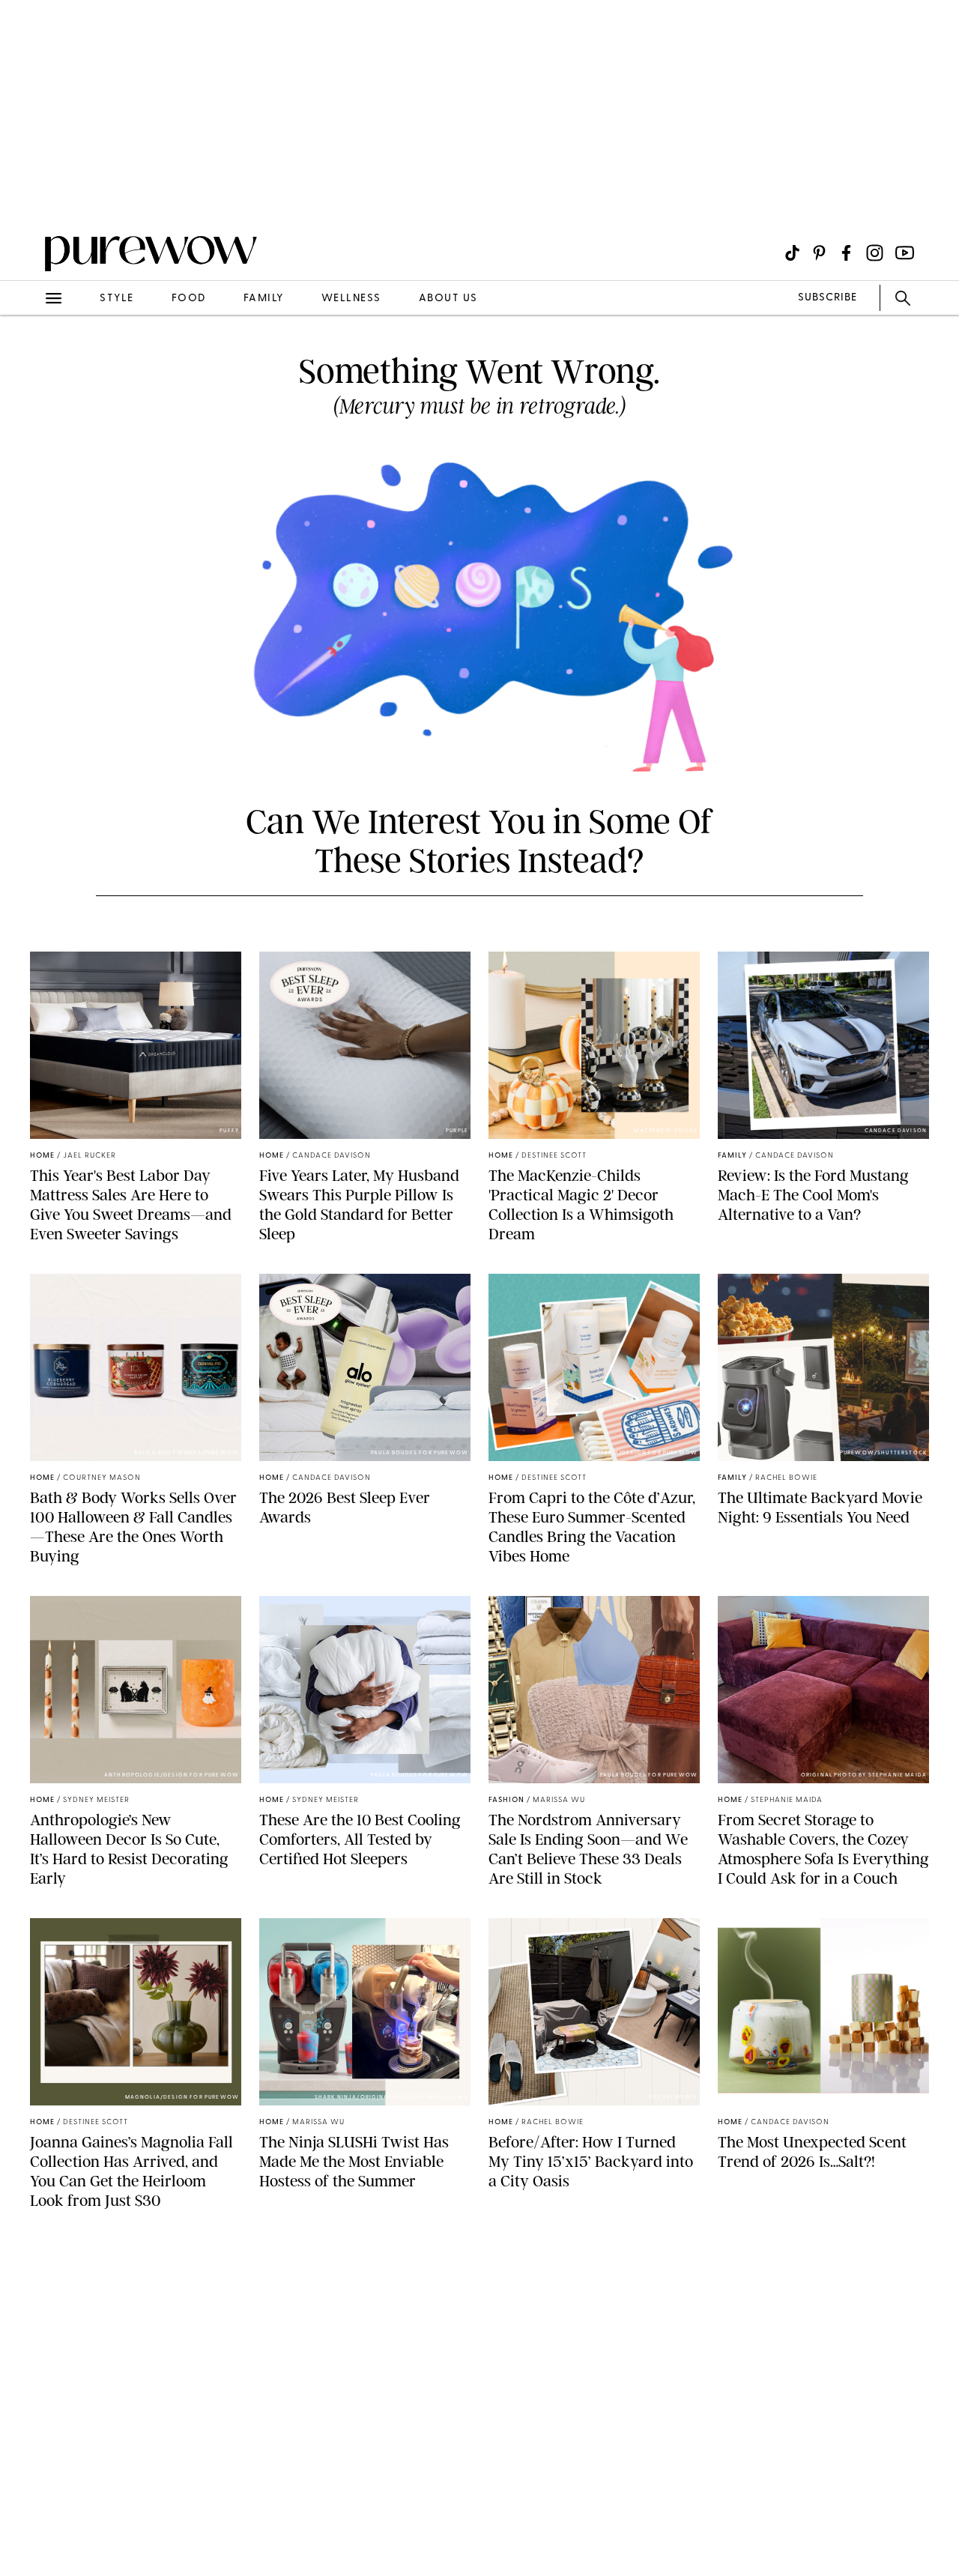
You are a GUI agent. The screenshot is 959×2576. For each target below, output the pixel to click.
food (189, 299)
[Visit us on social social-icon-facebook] (846, 253)
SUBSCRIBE (828, 298)
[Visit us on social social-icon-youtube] (905, 253)
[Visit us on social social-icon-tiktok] (792, 253)
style (117, 299)
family (264, 299)
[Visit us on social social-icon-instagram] (875, 253)
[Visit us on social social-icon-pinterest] (819, 253)
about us (448, 299)
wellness (351, 299)
